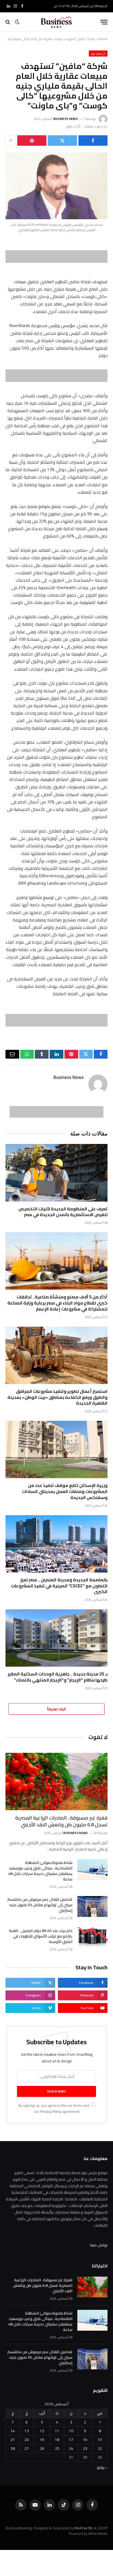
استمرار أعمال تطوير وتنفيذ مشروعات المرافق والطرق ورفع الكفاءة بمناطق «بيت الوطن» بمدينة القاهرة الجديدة (57, 1397)
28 (13, 2448)
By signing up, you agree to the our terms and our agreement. (54, 2108)
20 (27, 2440)
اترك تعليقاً (56, 1709)
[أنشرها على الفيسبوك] (93, 140)
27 (27, 2448)
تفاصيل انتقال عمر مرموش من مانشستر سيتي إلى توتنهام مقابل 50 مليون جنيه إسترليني (40, 1905)
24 (71, 2448)
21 (13, 2440)
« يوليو (102, 2467)
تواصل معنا (99, 2245)
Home (103, 39)
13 (27, 2431)
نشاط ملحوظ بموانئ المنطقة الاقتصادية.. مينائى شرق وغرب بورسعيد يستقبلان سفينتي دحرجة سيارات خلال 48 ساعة (40, 1871)
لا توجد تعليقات (94, 126)
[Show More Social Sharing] (11, 140)
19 (42, 2440)
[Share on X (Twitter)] (62, 140)
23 (85, 2448)
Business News (66, 119)
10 (71, 2431)
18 (57, 2440)
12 (42, 2431)
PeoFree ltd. (84, 2528)
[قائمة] (104, 22)
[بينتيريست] (32, 140)
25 (57, 2448)
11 (57, 2431)
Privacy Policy (51, 2112)
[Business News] (56, 22)
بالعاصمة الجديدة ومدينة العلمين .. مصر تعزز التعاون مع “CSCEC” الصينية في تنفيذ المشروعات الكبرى (59, 1586)
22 (100, 2448)
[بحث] (8, 22)
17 (71, 2440)
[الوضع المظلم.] (17, 22)
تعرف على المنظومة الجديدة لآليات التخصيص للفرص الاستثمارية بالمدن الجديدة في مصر (63, 1212)
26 (42, 2448)
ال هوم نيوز (98, 54)
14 (13, 2431)
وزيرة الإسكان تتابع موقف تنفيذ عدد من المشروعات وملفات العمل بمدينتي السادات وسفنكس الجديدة (65, 1491)
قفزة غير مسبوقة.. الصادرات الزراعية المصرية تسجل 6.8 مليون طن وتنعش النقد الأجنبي (61, 1821)
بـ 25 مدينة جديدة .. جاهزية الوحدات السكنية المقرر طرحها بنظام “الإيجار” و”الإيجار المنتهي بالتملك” (58, 1677)
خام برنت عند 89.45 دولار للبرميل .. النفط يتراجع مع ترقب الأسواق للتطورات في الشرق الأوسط (41, 1936)
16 (85, 2440)
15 (100, 2440)
